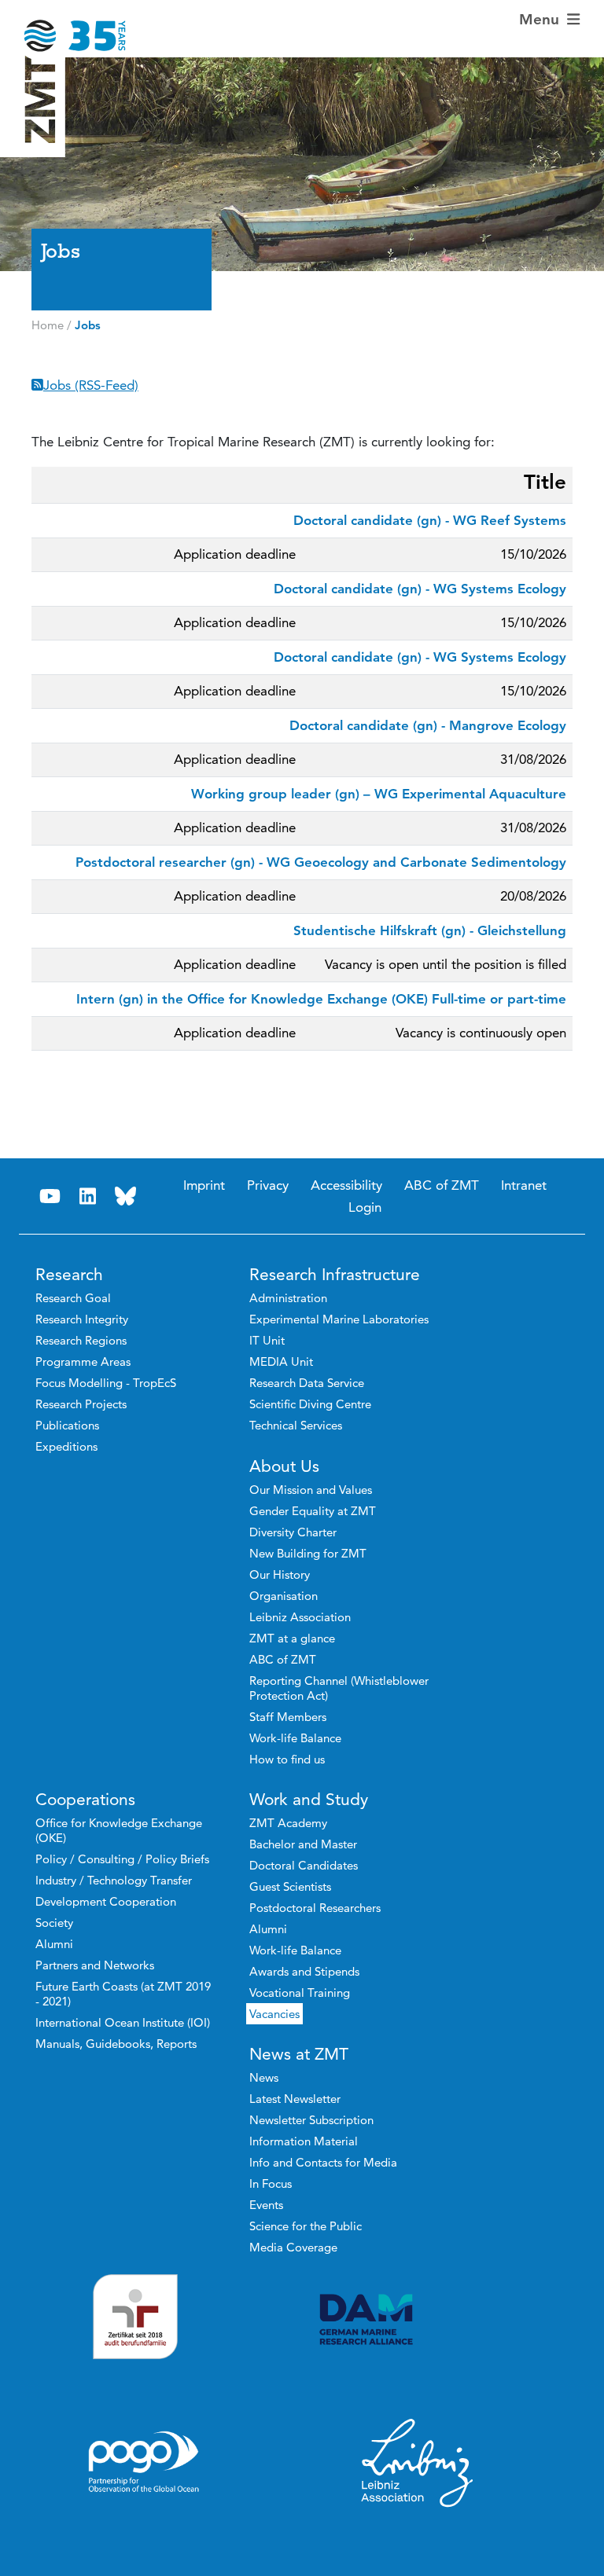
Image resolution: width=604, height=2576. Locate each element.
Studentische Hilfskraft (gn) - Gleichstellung (430, 930)
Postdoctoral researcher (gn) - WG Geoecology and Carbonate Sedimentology (321, 862)
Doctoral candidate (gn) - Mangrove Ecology (428, 725)
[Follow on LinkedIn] (88, 1196)
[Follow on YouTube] (50, 1196)
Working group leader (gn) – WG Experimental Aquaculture (379, 794)
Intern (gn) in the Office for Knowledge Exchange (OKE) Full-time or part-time (321, 999)
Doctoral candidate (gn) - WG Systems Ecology (420, 589)
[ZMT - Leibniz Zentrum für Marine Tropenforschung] (64, 26)
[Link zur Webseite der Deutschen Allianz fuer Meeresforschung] (418, 2319)
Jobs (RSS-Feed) (91, 385)
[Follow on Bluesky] (126, 1196)
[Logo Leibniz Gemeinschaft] (418, 2462)
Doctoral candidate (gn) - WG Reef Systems (430, 520)
